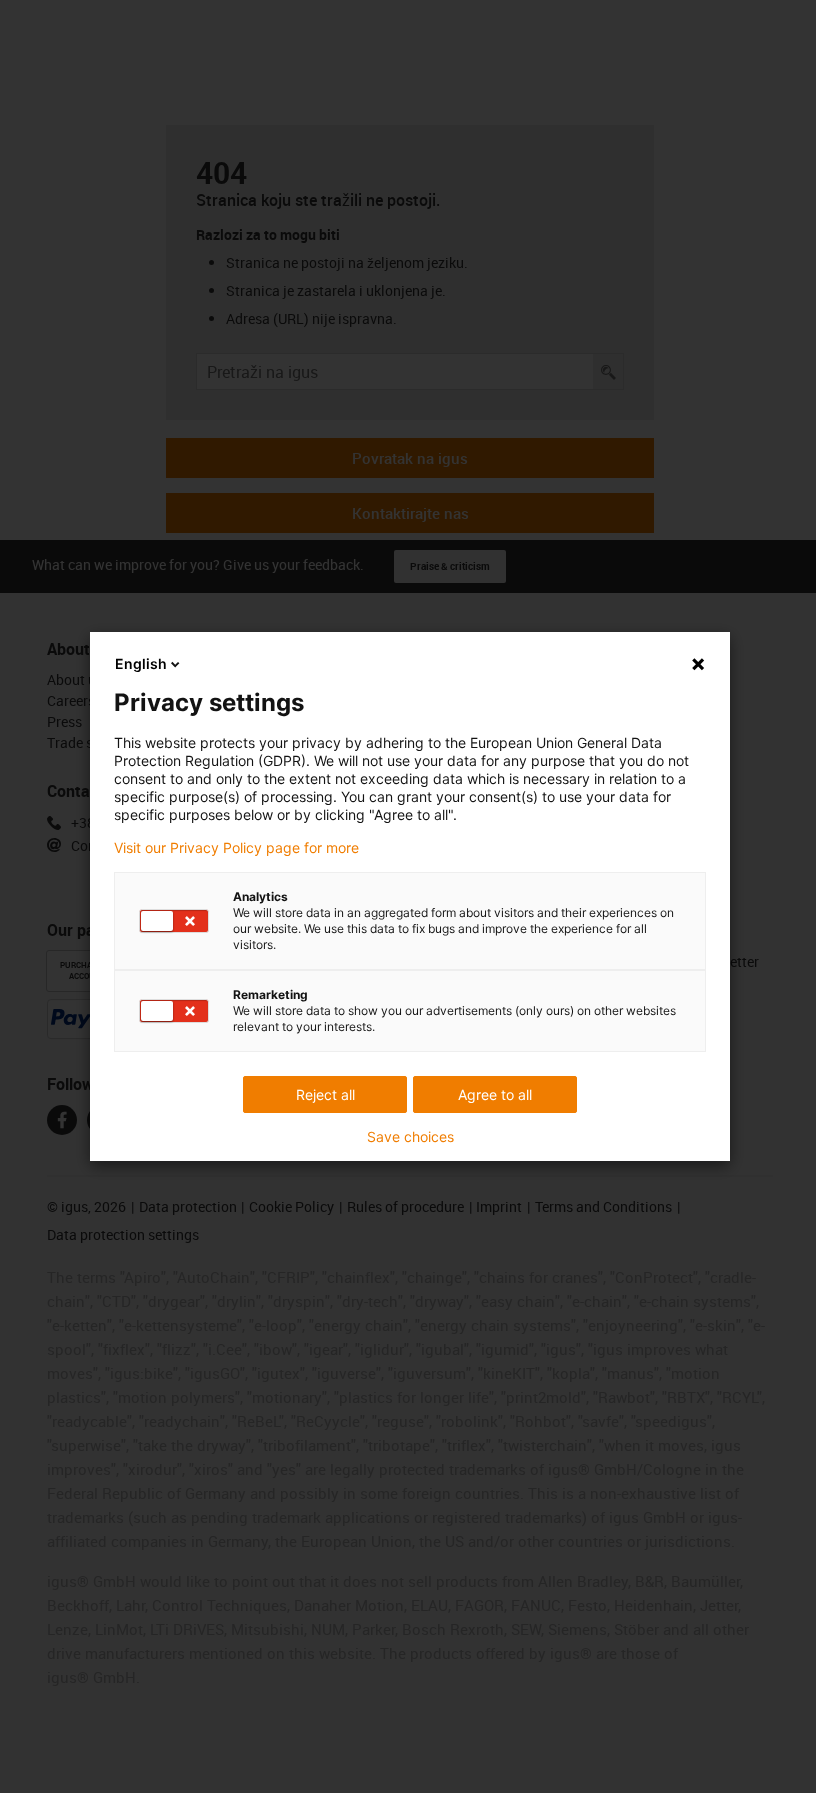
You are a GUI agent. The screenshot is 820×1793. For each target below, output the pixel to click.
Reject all (325, 1094)
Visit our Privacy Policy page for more (236, 848)
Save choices (410, 1137)
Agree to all (495, 1094)
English (141, 663)
